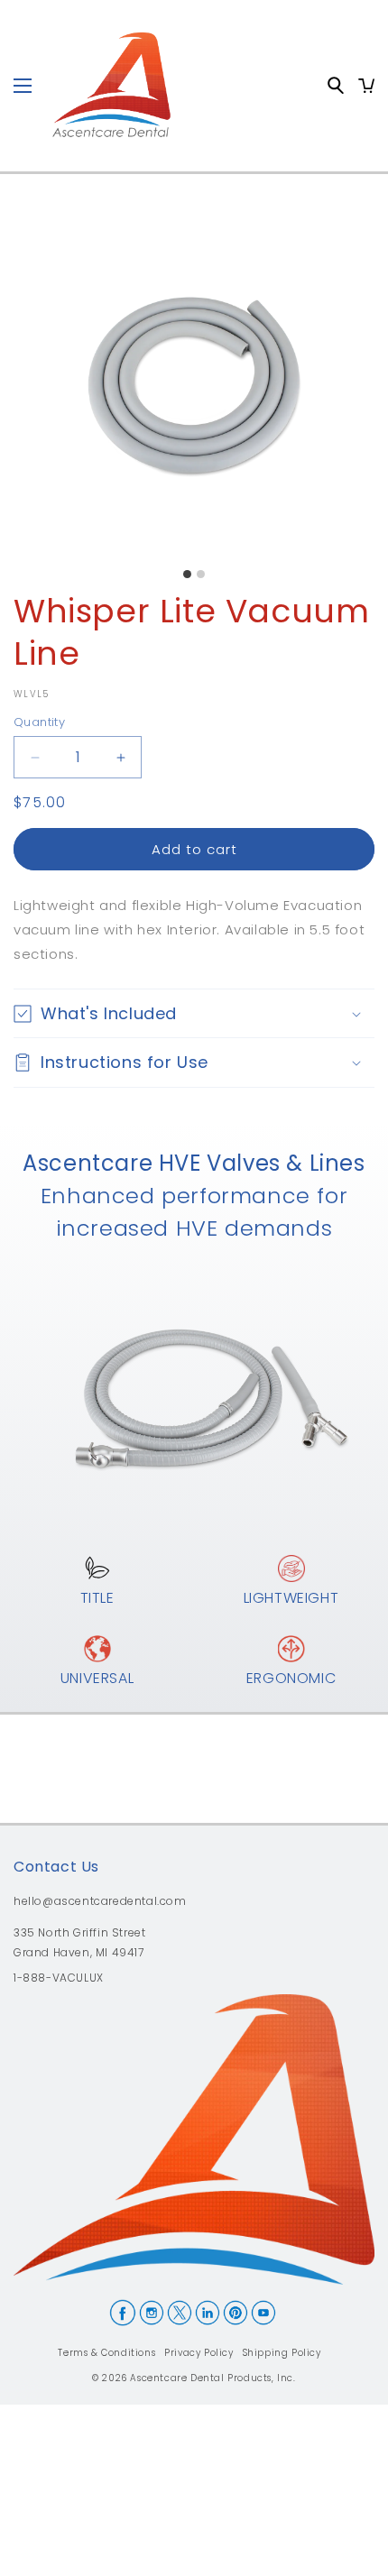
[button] (194, 1013)
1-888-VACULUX (59, 1979)
